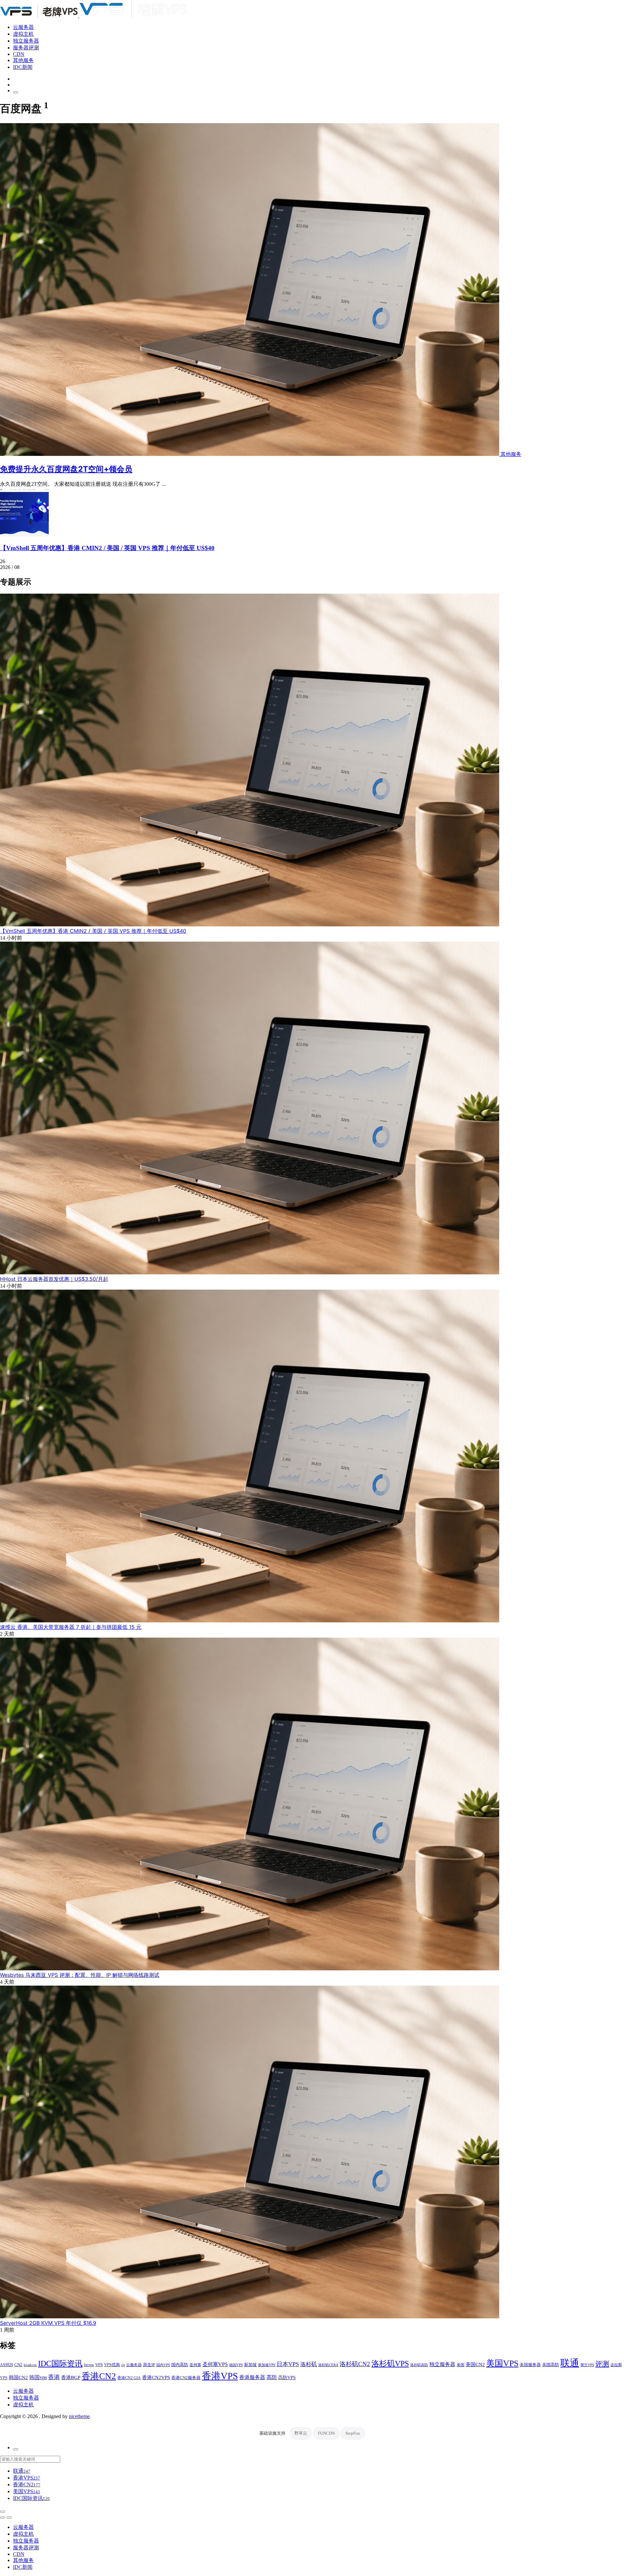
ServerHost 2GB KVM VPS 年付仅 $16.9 (48, 2323)
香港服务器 (252, 2377)
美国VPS (502, 2363)
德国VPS (236, 2365)
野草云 (301, 2433)
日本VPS (288, 2364)
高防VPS (287, 2377)
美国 (461, 2365)
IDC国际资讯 (60, 2363)
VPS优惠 (112, 2365)
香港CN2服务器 (186, 2378)
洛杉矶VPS (390, 2363)
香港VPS (220, 2376)
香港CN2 (99, 2376)
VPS (99, 2365)
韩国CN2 (18, 2377)
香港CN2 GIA (129, 2378)
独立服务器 (26, 41)
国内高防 (180, 2365)
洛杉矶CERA (328, 2365)
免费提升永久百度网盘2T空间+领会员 (66, 469)
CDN (19, 54)
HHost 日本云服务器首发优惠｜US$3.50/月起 (54, 1279)
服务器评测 (26, 48)
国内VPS (163, 2365)
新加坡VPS (267, 2365)
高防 (272, 2377)
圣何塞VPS (215, 2364)
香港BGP (71, 2377)
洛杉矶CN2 (355, 2364)
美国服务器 (530, 2365)
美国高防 (551, 2365)
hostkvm (30, 2365)
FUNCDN (326, 2433)
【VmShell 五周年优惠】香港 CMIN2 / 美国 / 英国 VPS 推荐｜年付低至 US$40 (107, 548)
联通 (570, 2363)
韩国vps (38, 2377)
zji (123, 2365)
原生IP (149, 2365)
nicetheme (79, 2416)
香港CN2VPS (156, 2377)
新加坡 (250, 2365)
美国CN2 (475, 2364)
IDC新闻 (23, 67)
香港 (54, 2377)
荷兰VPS (587, 2365)
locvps (89, 2365)
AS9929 (6, 2365)
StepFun (353, 2433)
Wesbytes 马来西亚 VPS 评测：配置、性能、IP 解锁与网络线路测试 (80, 1975)
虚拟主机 (23, 34)
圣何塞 (195, 2365)
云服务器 (23, 27)
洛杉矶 (309, 2364)
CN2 (18, 2365)
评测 (602, 2364)
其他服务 (23, 60)
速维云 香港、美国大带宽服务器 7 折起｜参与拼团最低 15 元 (71, 1627)
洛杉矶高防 (419, 2365)
